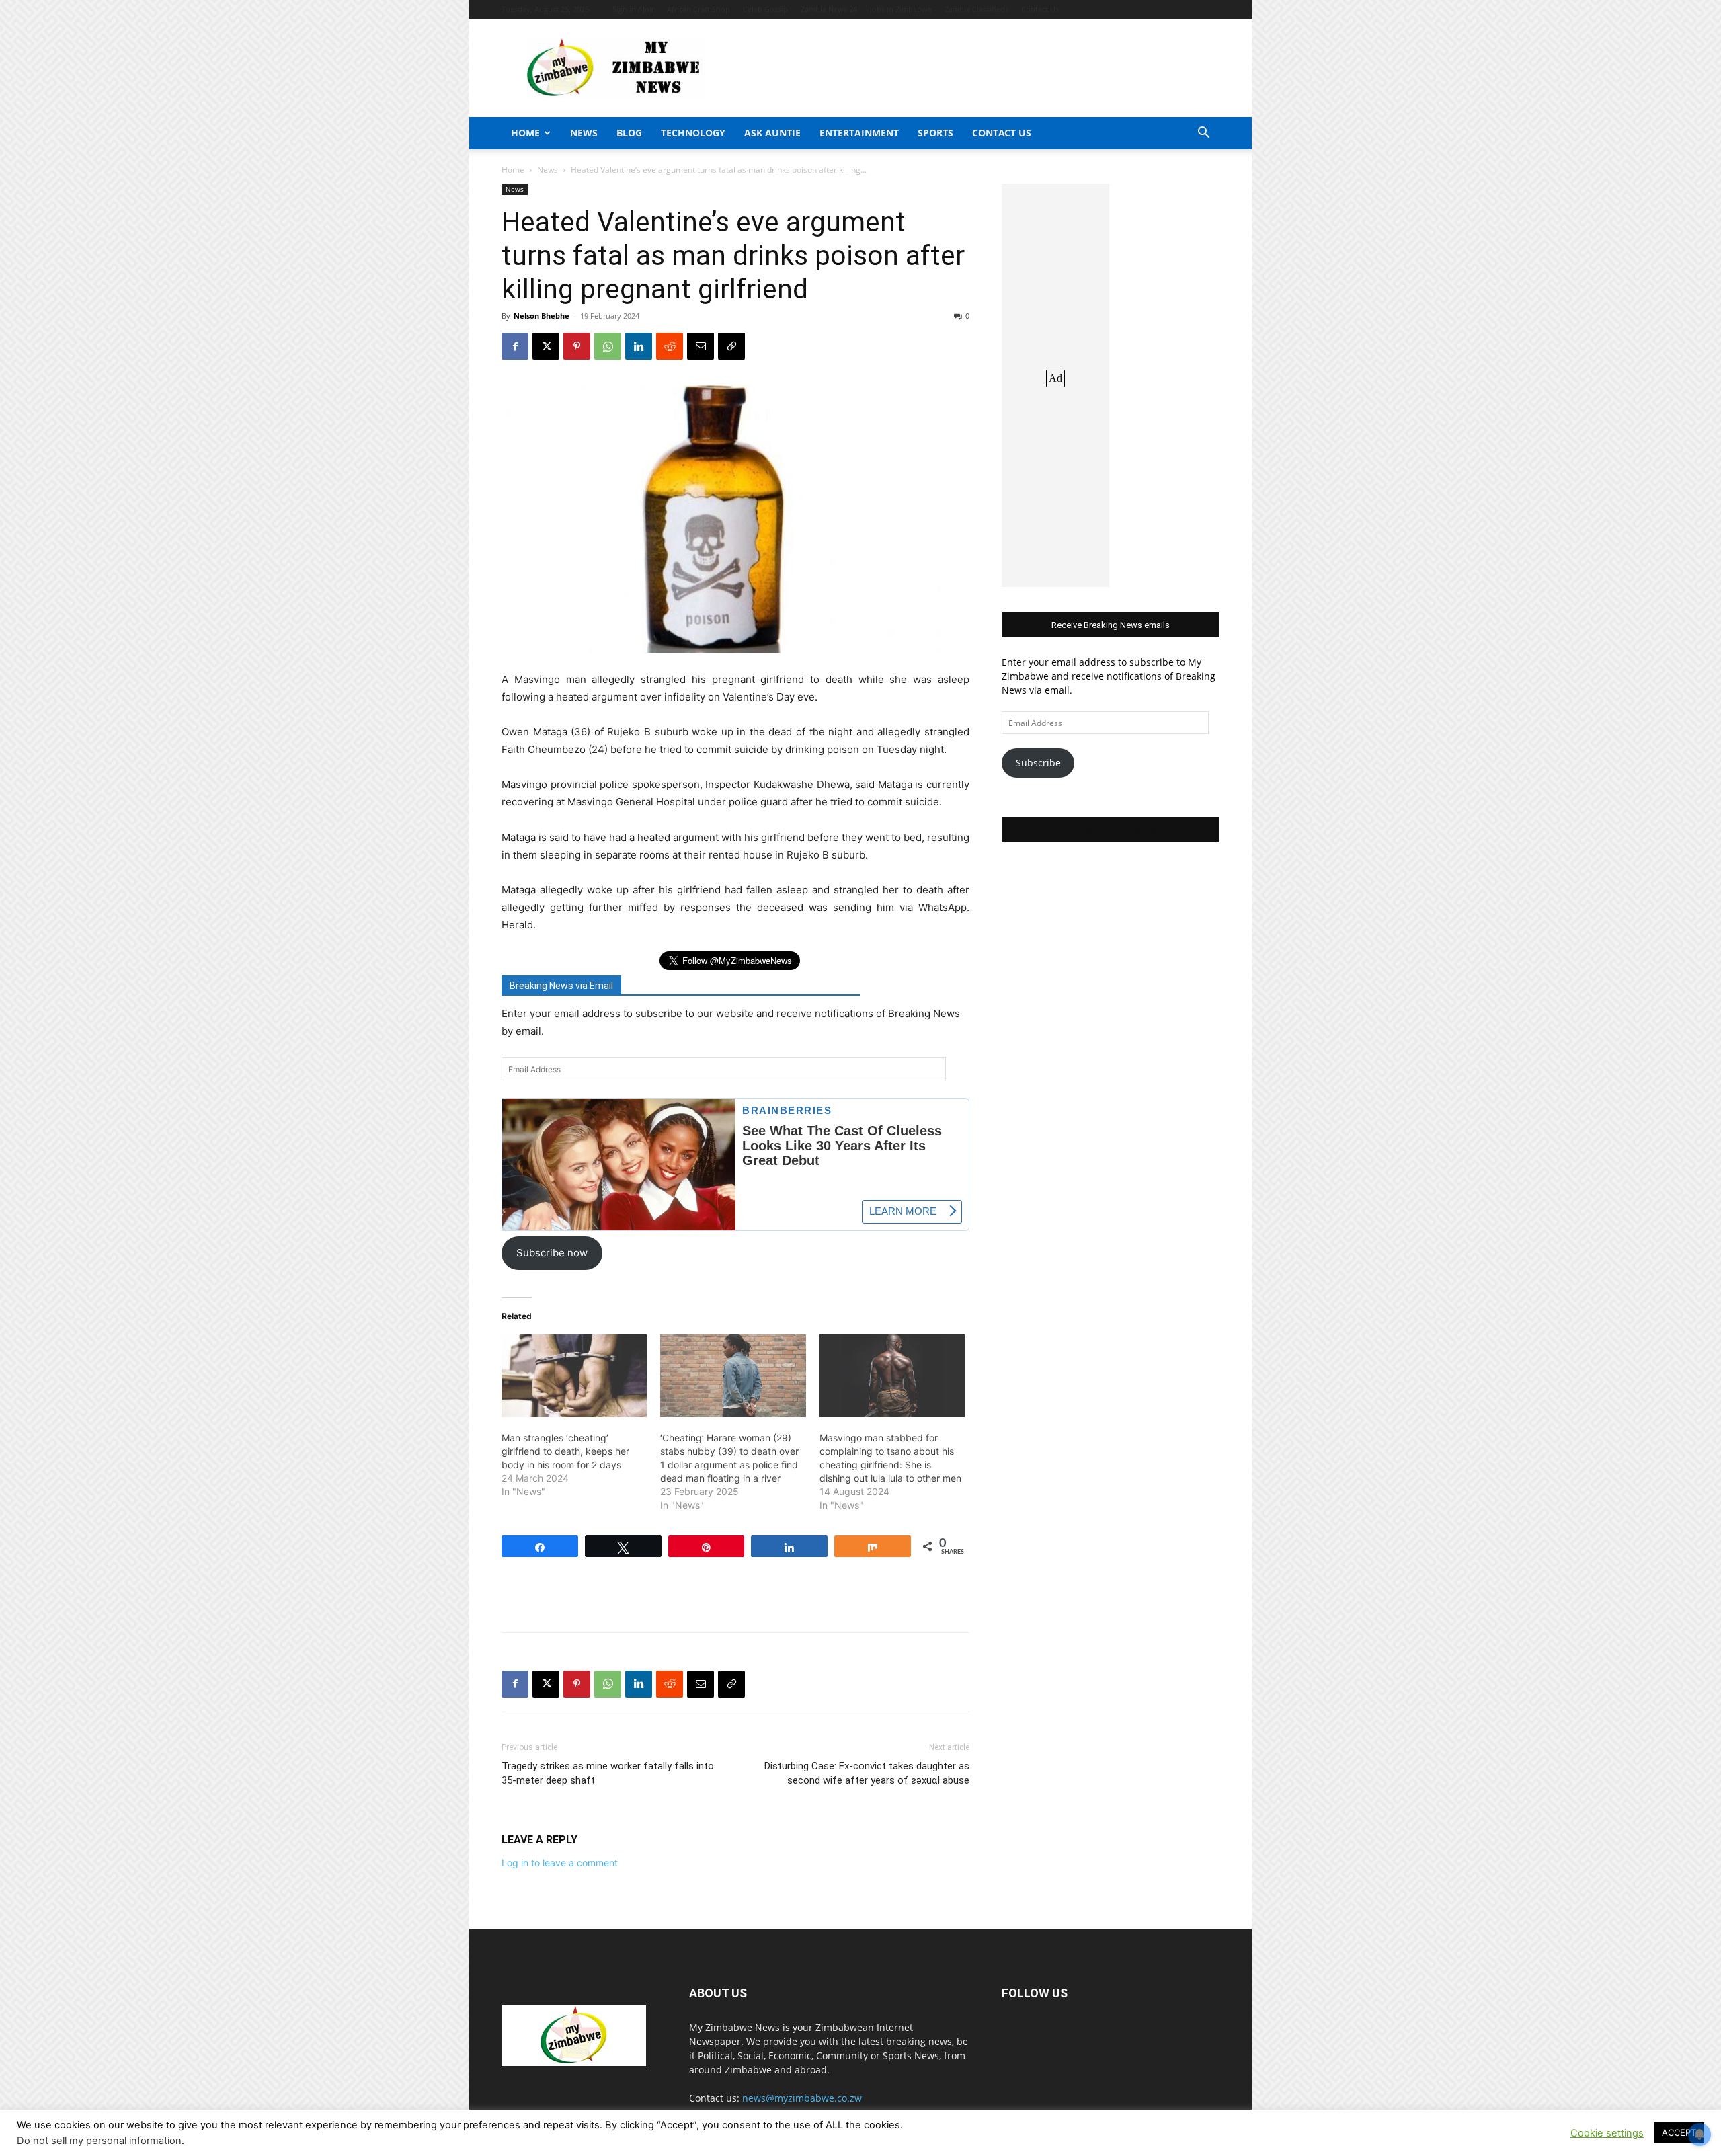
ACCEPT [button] (1679, 2132)
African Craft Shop (698, 9)
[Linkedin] (639, 346)
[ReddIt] (670, 346)
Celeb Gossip (765, 9)
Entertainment (859, 133)
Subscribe (1038, 763)
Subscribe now (552, 1253)
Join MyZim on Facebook (1111, 830)
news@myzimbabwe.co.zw (802, 2098)
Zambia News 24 (829, 9)
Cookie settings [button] (1607, 2133)
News (584, 133)
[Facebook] (515, 346)
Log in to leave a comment (560, 1863)
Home (525, 133)
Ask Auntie (772, 133)
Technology (693, 133)
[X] (546, 346)
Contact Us (1040, 9)
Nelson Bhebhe (542, 316)
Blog (629, 133)
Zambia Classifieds (976, 9)
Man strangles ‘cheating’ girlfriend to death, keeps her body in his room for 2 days (565, 1451)
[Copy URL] (731, 346)
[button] (1203, 134)
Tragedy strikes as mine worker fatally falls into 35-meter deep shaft (608, 1773)
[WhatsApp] (608, 346)
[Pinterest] (577, 346)
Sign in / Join (634, 9)
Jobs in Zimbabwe (901, 9)
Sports (935, 133)
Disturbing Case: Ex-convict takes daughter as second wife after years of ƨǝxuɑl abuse (867, 1773)
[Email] (701, 346)
